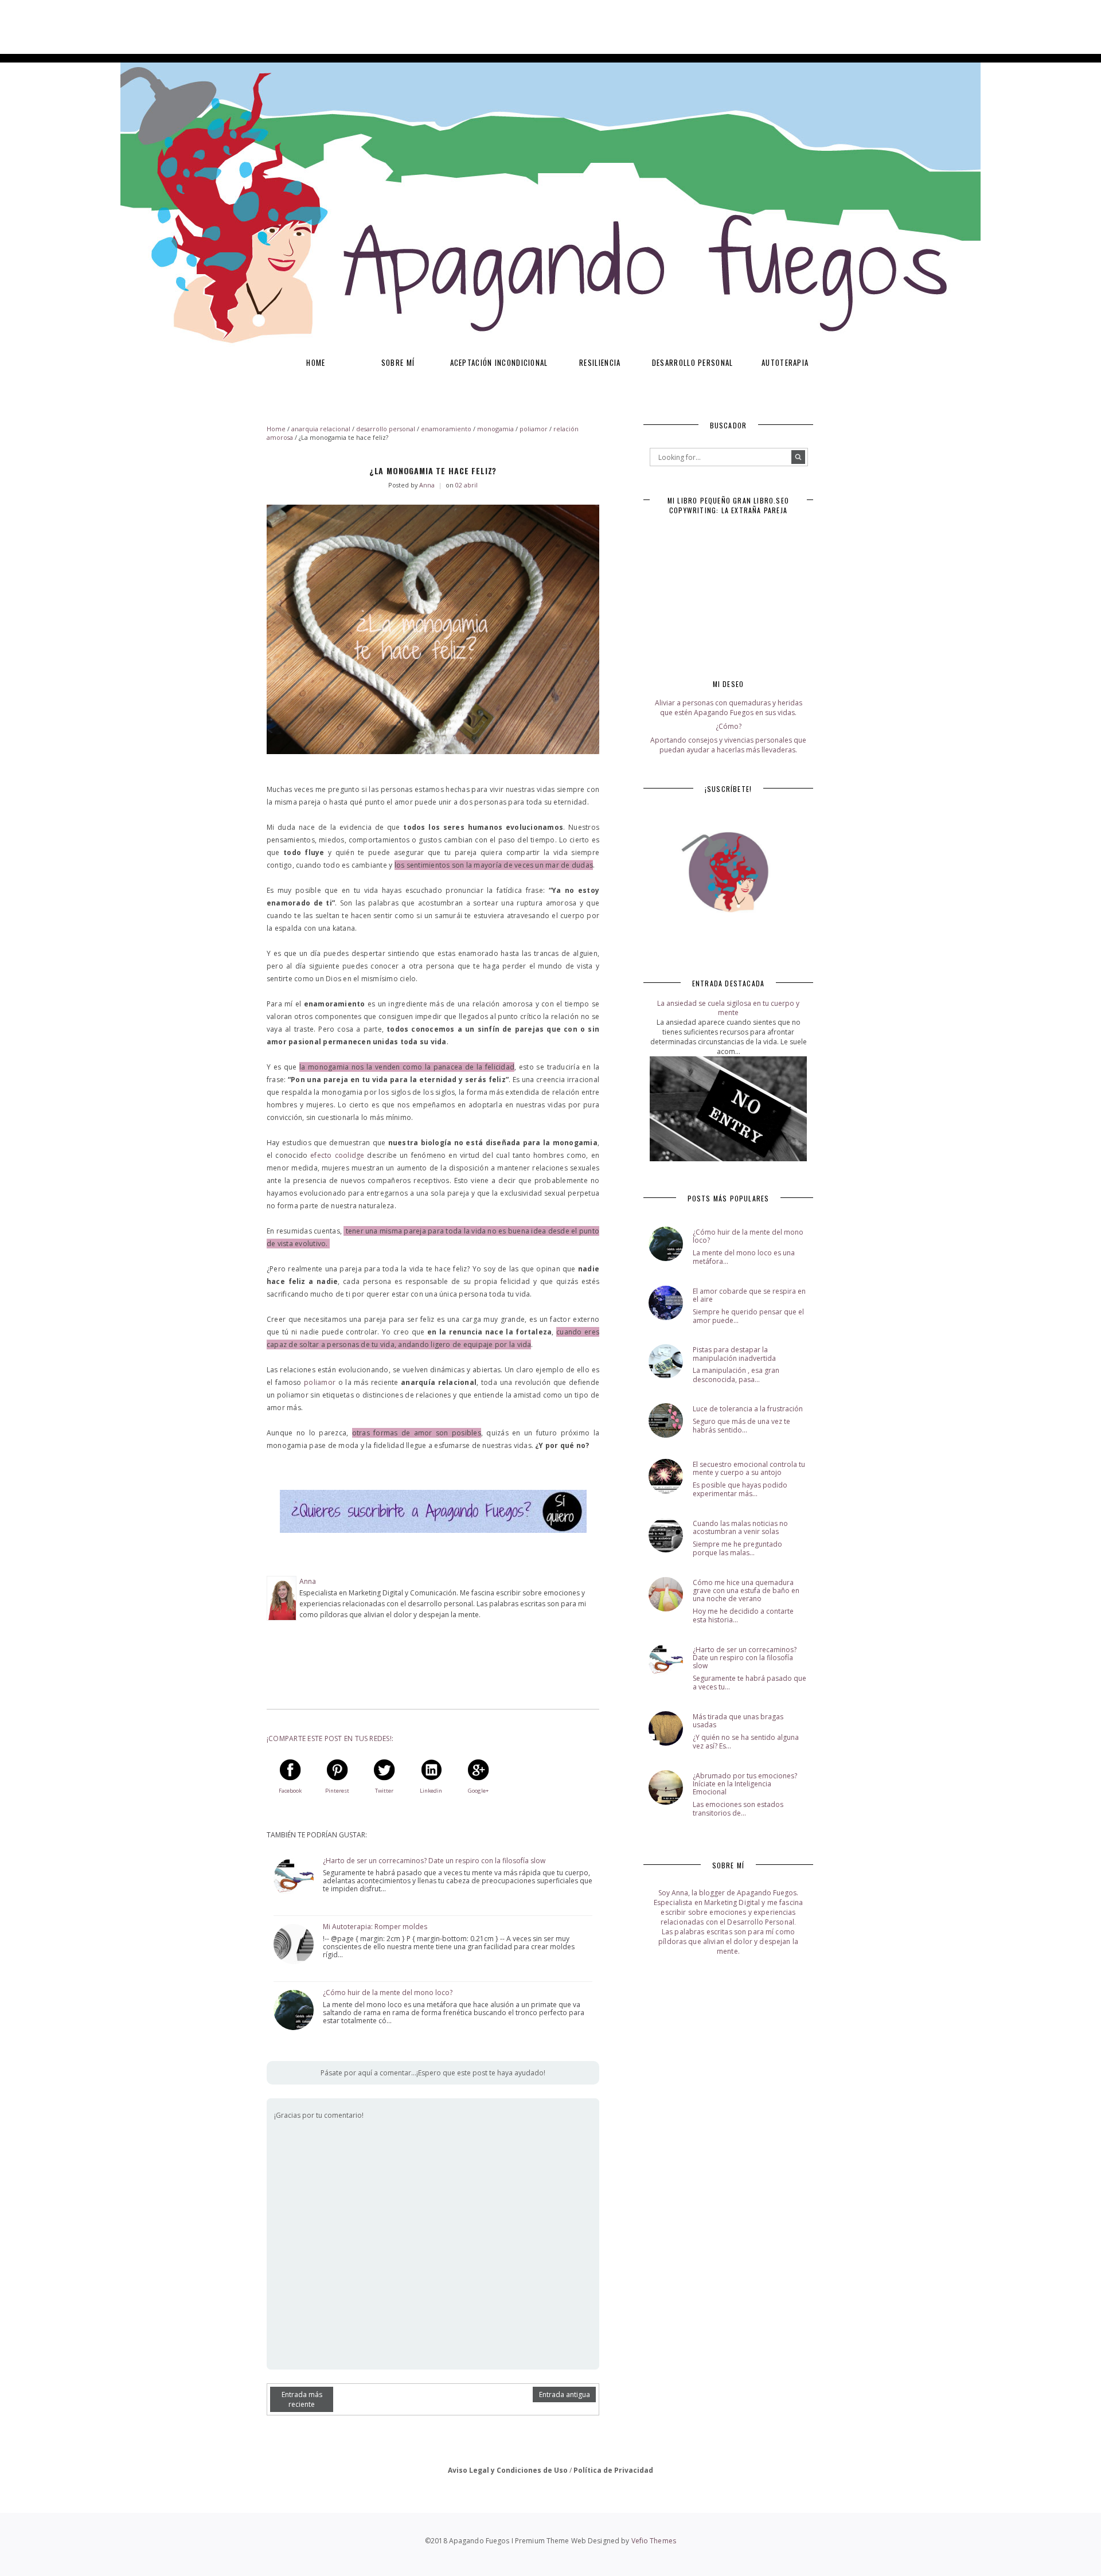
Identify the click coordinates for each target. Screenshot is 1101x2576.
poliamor (320, 1382)
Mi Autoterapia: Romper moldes (375, 1927)
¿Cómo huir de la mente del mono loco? (388, 1993)
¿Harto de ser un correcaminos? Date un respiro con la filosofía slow (434, 1861)
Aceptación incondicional (499, 362)
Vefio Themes (654, 2541)
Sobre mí (398, 362)
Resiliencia (600, 362)
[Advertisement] (209, 26)
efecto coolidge (337, 1155)
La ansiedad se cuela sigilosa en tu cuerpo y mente (728, 1008)
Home (316, 362)
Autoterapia (785, 362)
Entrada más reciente (302, 2399)
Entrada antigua (565, 2394)
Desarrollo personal (693, 362)
